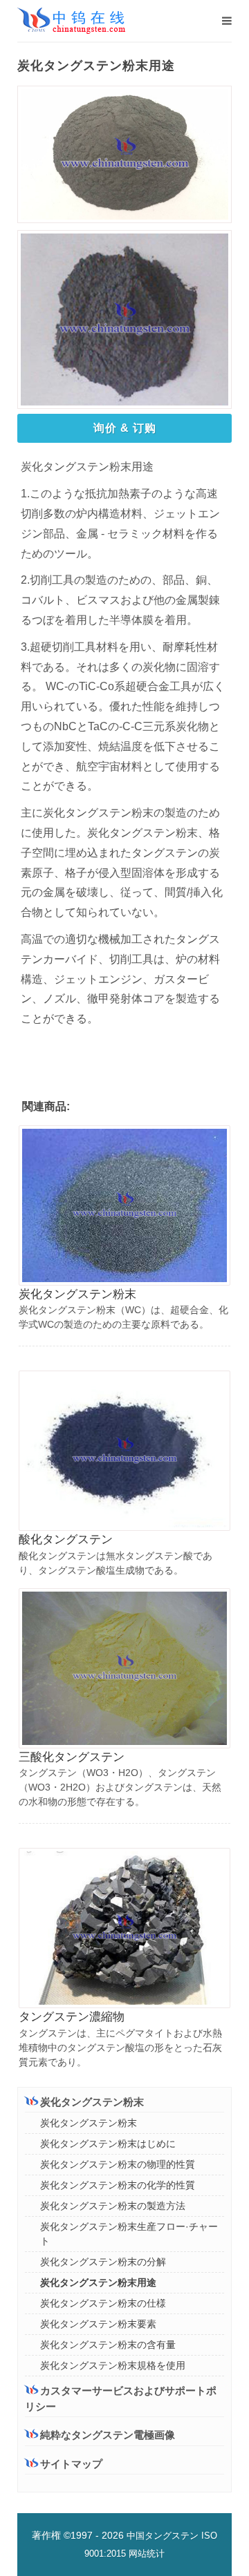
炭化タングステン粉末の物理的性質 (118, 2164)
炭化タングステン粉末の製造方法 (113, 2206)
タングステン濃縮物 (72, 2017)
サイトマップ (71, 2464)
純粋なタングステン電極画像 (108, 2435)
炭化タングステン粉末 (77, 1294)
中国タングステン (163, 2536)
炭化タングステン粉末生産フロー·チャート (129, 2234)
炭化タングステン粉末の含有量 (108, 2345)
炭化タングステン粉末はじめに (108, 2144)
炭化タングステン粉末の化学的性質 (118, 2185)
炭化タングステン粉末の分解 (103, 2262)
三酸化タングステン (72, 1757)
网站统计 (147, 2554)
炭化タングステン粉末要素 (98, 2324)
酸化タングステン (66, 1539)
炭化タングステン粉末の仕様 (103, 2303)
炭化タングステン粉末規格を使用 (113, 2365)
